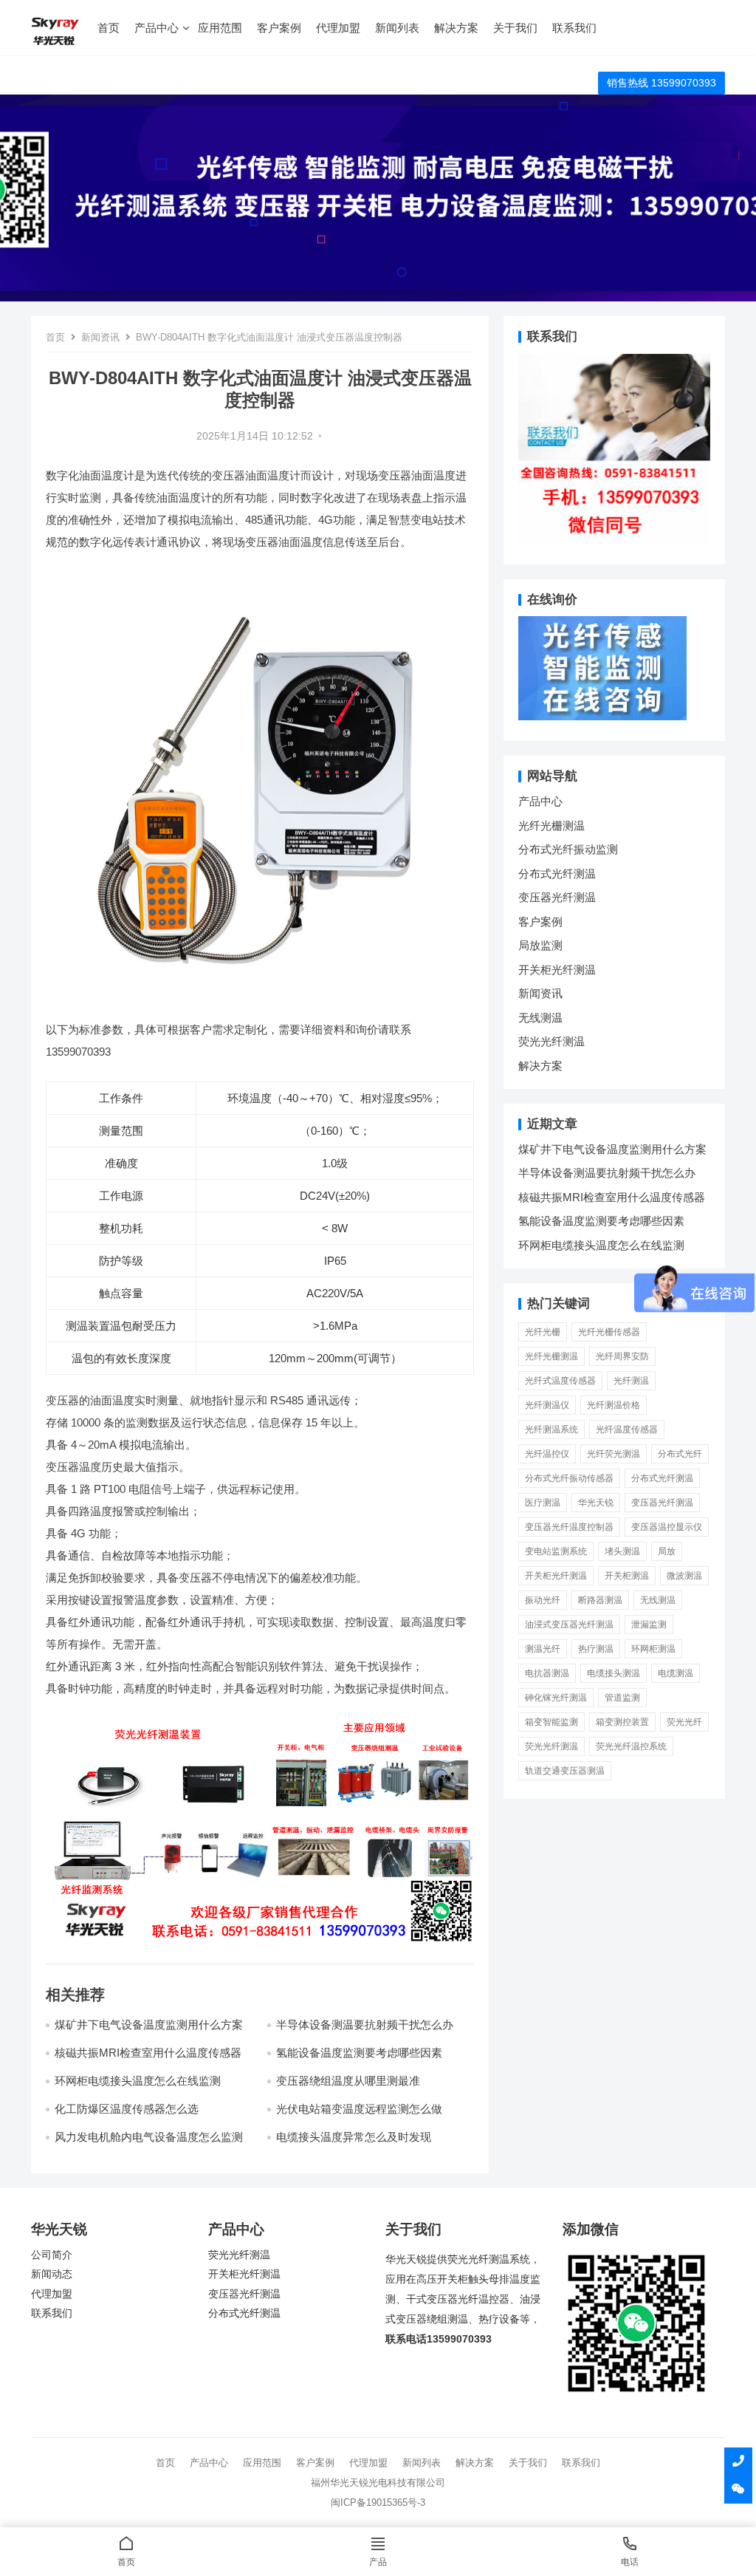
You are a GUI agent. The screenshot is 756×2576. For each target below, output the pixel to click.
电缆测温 (676, 1673)
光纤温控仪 (547, 1454)
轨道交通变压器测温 (565, 1771)
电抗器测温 (547, 1673)
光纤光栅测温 (551, 826)
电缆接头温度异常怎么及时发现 (354, 2137)
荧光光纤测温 (551, 1041)
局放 (667, 1551)
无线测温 (540, 1018)
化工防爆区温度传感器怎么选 (127, 2109)
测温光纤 (543, 1649)
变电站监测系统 (556, 1551)
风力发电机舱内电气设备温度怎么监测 (149, 2137)
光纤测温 (631, 1381)
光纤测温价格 (614, 1405)
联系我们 (574, 28)
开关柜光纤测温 (557, 970)
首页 (109, 28)
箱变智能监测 (551, 1722)
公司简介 (52, 2255)
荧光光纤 (684, 1722)
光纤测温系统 (551, 1429)
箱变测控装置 (622, 1722)
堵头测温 (622, 1551)
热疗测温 (596, 1649)
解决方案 (456, 28)
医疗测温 (543, 1503)
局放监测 (540, 945)
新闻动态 (52, 2274)
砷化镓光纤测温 (556, 1698)
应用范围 (220, 28)
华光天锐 (596, 1503)
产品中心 (157, 28)
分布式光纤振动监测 (568, 849)
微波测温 (684, 1576)
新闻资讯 (100, 337)
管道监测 (622, 1698)
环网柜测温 (653, 1649)
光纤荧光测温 (614, 1454)
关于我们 (515, 28)
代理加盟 (338, 28)
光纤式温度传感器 (560, 1381)
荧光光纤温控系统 (631, 1746)
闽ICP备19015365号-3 (378, 2502)
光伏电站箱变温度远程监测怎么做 (359, 2109)
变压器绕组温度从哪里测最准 (348, 2081)
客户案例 (279, 28)
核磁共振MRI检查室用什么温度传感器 (148, 2053)
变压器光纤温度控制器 (569, 1527)
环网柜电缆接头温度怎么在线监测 (138, 2081)
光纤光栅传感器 (609, 1332)
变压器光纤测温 (557, 897)
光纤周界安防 (622, 1356)
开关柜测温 (627, 1576)
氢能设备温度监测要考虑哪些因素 (359, 2053)
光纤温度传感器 (627, 1429)
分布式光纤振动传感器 (569, 1478)
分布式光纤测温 (557, 874)
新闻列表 (397, 28)
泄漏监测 (649, 1624)
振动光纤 (543, 1600)
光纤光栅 (543, 1332)
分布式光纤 (680, 1454)
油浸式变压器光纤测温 (569, 1624)
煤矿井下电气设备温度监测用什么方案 (149, 2025)
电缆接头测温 (614, 1673)
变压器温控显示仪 (667, 1527)
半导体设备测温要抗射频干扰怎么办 (365, 2025)
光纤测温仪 (547, 1405)
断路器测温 (600, 1600)
